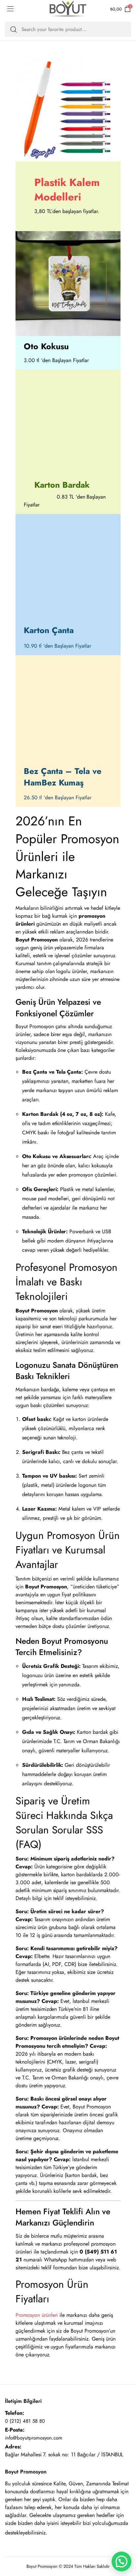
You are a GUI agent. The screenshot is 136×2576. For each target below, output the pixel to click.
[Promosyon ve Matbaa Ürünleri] (68, 9)
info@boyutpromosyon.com (34, 2438)
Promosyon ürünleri (37, 2315)
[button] (121, 2561)
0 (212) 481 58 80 (25, 2421)
